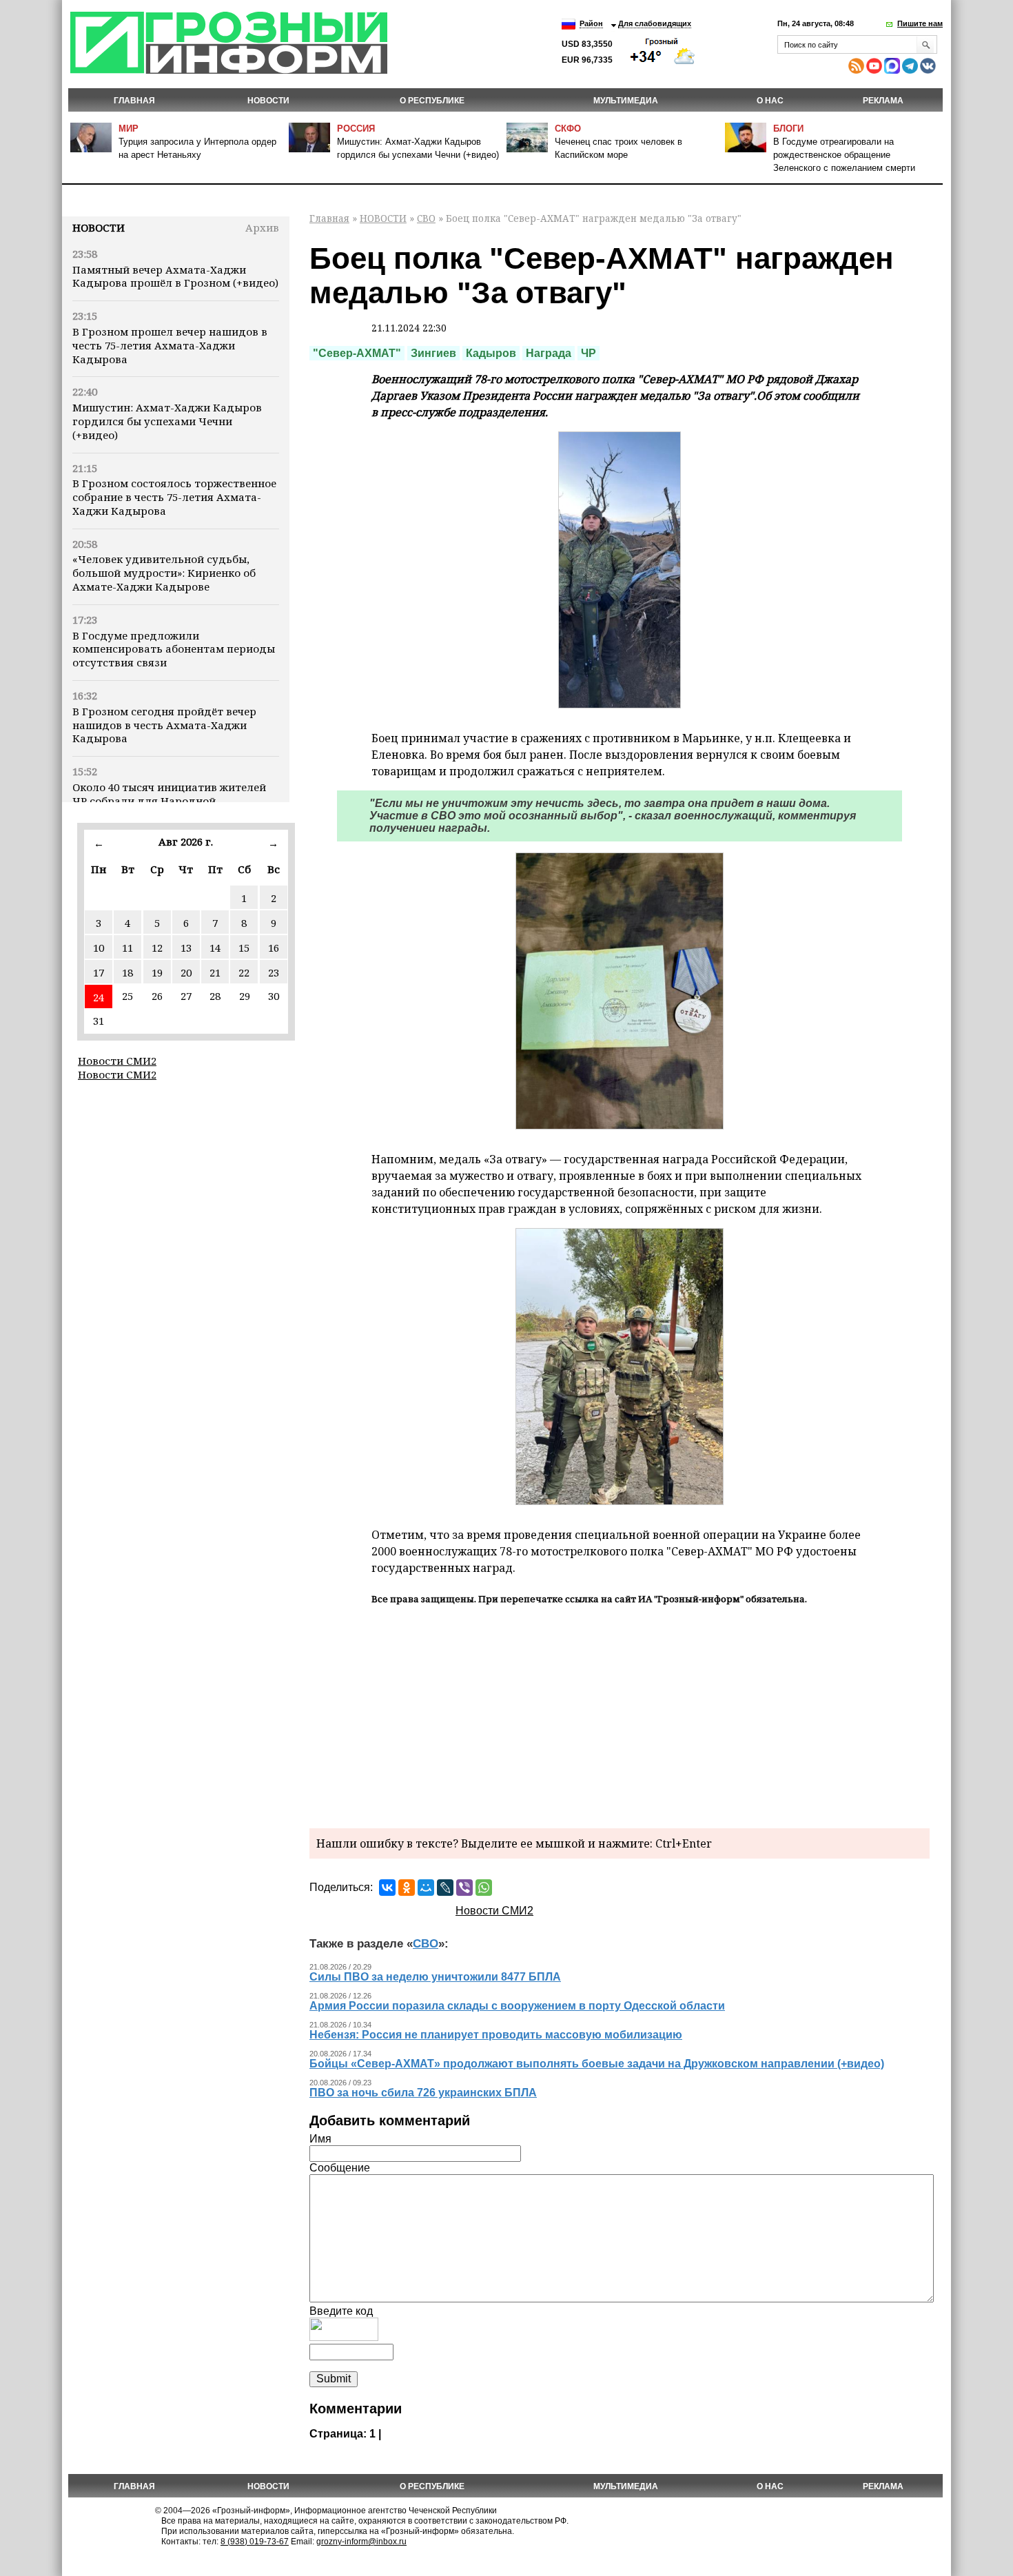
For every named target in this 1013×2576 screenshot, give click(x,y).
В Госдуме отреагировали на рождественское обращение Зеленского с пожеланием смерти (844, 155)
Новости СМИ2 (117, 1061)
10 (99, 948)
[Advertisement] (620, 1715)
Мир (129, 129)
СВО (426, 218)
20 (186, 972)
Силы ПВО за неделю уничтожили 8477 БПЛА (435, 1977)
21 (215, 972)
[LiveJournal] (445, 1888)
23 (274, 972)
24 (99, 997)
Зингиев (433, 353)
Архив (262, 227)
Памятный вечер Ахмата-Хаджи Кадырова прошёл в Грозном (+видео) (175, 276)
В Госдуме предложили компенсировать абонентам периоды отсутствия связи (174, 649)
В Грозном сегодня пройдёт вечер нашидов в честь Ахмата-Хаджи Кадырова (164, 725)
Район (591, 23)
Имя (320, 2139)
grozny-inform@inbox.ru (361, 2542)
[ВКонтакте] (387, 1888)
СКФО (568, 129)
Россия (356, 129)
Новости (99, 227)
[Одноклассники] (407, 1888)
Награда (549, 353)
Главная (134, 101)
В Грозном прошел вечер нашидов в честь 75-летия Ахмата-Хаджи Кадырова (170, 345)
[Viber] (464, 1888)
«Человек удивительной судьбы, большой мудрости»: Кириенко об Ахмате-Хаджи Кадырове (164, 573)
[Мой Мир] (426, 1888)
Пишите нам (920, 23)
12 (157, 948)
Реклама (883, 101)
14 (215, 948)
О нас (770, 101)
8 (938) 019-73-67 (255, 2542)
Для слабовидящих (655, 23)
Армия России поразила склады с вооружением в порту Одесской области (517, 2006)
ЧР (589, 353)
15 (244, 948)
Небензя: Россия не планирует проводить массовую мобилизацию (496, 2035)
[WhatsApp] (484, 1888)
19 (157, 972)
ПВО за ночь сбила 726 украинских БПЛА (423, 2093)
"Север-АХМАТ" (357, 353)
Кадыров (491, 353)
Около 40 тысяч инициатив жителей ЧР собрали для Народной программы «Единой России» (169, 801)
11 (127, 948)
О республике (432, 101)
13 (186, 948)
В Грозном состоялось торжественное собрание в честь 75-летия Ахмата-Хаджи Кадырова (174, 497)
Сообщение (340, 2168)
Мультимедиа (626, 101)
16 (274, 948)
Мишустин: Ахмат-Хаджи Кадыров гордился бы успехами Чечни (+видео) (167, 421)
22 (244, 972)
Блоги (788, 129)
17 (99, 972)
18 (127, 972)
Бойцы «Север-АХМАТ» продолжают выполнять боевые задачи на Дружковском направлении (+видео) (597, 2064)
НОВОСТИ (268, 101)
